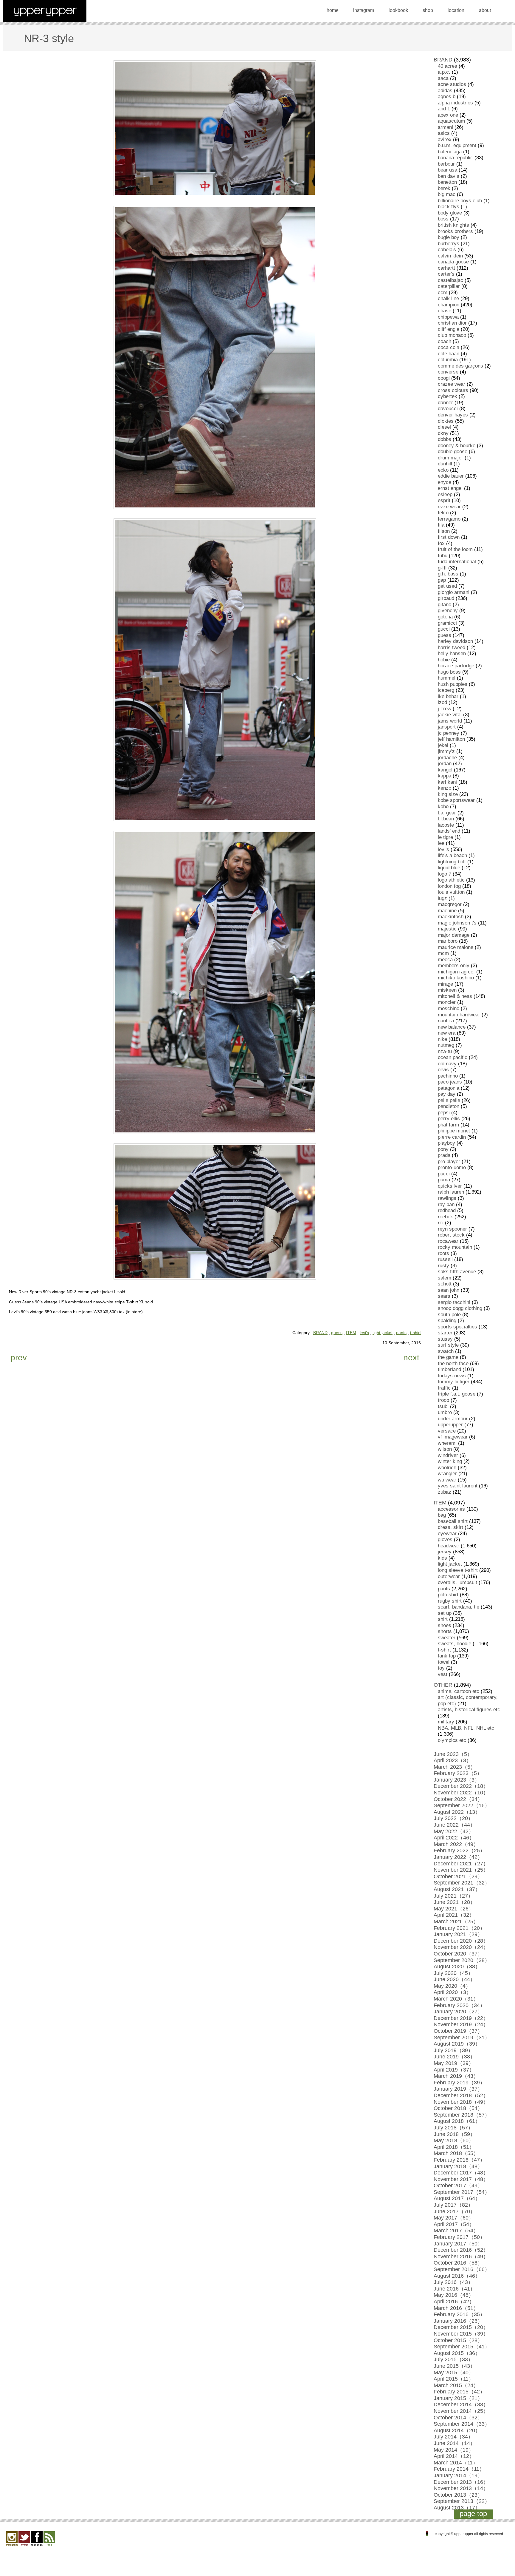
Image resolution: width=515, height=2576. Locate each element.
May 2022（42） (454, 1831)
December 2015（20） (461, 2327)
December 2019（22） (461, 2018)
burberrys (449, 244)
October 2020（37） (458, 1954)
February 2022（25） (459, 1850)
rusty (443, 1266)
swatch (446, 1351)
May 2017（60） (454, 2218)
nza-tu (445, 1051)
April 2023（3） (453, 1760)
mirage (445, 984)
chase (445, 311)
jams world (450, 721)
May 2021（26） (454, 1909)
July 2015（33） (453, 2359)
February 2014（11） (459, 2469)
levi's (364, 1333)
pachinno (448, 1076)
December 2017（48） (461, 2173)
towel (444, 1662)
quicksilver (450, 1186)
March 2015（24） (456, 2385)
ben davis (449, 176)
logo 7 (445, 874)
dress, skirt (450, 1527)
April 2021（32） (454, 1915)
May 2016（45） (454, 2295)
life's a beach (452, 855)
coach (445, 341)
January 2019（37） (458, 2089)
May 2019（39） (454, 2063)
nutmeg (446, 1045)
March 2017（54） (456, 2231)
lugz (442, 898)
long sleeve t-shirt (458, 1570)
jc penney (449, 733)
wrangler (447, 1474)
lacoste (446, 825)
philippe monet (454, 1131)
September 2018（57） (462, 2115)
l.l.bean (446, 819)
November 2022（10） (461, 1793)
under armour (453, 1419)
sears (444, 1296)
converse (448, 372)
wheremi (447, 1443)
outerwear (449, 1576)
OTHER (443, 1685)
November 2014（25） (461, 2411)
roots (443, 1253)
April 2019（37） (454, 2070)
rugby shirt (450, 1601)
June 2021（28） (454, 1902)
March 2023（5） (455, 1767)
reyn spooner (452, 1229)
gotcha (445, 617)
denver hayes (453, 415)
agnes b (447, 97)
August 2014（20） (457, 2430)
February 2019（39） (459, 2083)
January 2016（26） (458, 2321)
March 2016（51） (456, 2308)
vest (443, 1674)
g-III (442, 568)
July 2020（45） (453, 1973)
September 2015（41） (462, 2347)
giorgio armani (454, 592)
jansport (447, 727)
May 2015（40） (454, 2373)
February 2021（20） (459, 1928)
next (411, 1358)
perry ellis (449, 1119)
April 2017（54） (454, 2224)
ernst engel (450, 488)
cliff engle (449, 329)
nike (442, 1039)
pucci (444, 1174)
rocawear (448, 1241)
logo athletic (451, 880)
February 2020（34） (459, 2005)
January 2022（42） (458, 1857)
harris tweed (452, 648)
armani (445, 127)
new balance (452, 1027)
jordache (447, 758)
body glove (450, 213)
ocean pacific (453, 1057)
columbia (448, 360)
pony (443, 1149)
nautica (446, 1021)
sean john (449, 1290)
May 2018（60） (454, 2140)
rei (441, 1223)
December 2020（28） (461, 1941)
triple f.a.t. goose (457, 1394)
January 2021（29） (458, 1934)
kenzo (445, 788)
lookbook (398, 10)
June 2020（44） (454, 1979)
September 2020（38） (462, 1960)
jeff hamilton (451, 739)
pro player (449, 1162)
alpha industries (455, 103)
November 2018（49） (461, 2102)
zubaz (445, 1492)
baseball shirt (453, 1521)
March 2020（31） (456, 1999)
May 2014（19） (454, 2450)
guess (337, 1333)
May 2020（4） (452, 1986)
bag (442, 1515)
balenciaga (450, 152)
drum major (450, 458)
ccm (443, 293)
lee (441, 843)
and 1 (444, 109)
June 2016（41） (454, 2289)
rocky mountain (455, 1247)
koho (443, 807)
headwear (449, 1546)
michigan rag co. (456, 972)
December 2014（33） (461, 2404)
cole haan (449, 354)
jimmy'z (446, 751)
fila (441, 525)
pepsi (444, 1113)
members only (454, 966)
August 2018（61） (457, 2121)
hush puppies (453, 684)
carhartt (446, 268)
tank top (447, 1656)
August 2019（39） (457, 2044)
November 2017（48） (461, 2179)
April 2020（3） (453, 1992)
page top (473, 2514)
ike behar (448, 696)
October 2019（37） (458, 2031)
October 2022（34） (458, 1799)
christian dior (452, 323)
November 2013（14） (461, 2488)
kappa (445, 776)
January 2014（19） (458, 2475)
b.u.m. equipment (457, 145)
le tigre (445, 837)
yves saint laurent (458, 1486)
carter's (446, 274)
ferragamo (449, 519)
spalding (447, 1321)
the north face (453, 1363)
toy (441, 1668)
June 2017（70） (454, 2211)
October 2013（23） (458, 2495)
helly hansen (452, 653)
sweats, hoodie (454, 1644)
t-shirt (415, 1333)
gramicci (447, 623)
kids (442, 1558)
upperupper (450, 1425)
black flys (449, 207)
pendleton (449, 1106)
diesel (444, 427)
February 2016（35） (459, 2314)
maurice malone (456, 947)
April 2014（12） (454, 2456)
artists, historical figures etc (469, 1710)
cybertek (447, 396)
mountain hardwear (459, 1015)
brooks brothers (455, 231)
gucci (444, 629)
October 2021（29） (458, 1876)
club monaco (452, 335)
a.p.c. (444, 72)
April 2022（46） (454, 1838)
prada (444, 1155)
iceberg (446, 690)
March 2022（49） (456, 1844)
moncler (447, 1002)
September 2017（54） (462, 2192)
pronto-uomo (452, 1167)
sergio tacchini (454, 1302)
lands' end (449, 831)
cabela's (447, 250)
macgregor (450, 904)
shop (428, 10)
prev (19, 1358)
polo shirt (448, 1595)
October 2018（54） (458, 2108)
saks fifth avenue (457, 1272)
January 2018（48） (458, 2166)
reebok (445, 1217)
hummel (447, 678)
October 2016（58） (458, 2263)
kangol (445, 770)
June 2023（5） (453, 1754)
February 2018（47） (459, 2160)
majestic (447, 929)
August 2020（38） (457, 1967)
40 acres (447, 66)
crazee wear (452, 384)
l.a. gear (447, 813)
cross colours (453, 390)
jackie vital (450, 715)
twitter (24, 2539)
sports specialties (457, 1327)
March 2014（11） (456, 2463)
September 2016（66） (462, 2269)
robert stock (451, 1235)
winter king (450, 1461)
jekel (443, 745)
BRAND (320, 1333)
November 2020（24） (461, 1947)
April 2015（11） (454, 2379)
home (333, 10)
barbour (446, 164)
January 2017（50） (458, 2244)
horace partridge (456, 666)
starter (445, 1333)
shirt (443, 1619)
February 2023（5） (458, 1773)
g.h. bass (448, 574)
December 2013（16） (461, 2482)
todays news (452, 1376)
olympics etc (452, 1740)
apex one (448, 115)
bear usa (447, 170)
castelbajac (450, 280)
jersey (445, 1552)
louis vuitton (451, 892)
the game (448, 1357)
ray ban (446, 1204)
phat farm (448, 1125)
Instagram (12, 2539)
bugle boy (449, 237)
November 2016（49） (461, 2256)
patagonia (449, 1088)
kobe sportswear (456, 800)
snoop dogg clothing (460, 1308)
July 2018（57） (453, 2128)
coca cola (449, 347)
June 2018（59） (454, 2134)
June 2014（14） (454, 2443)
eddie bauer (451, 476)
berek (444, 188)
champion (449, 305)
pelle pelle (449, 1100)
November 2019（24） (461, 2024)
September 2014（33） (462, 2424)
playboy (446, 1143)
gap (442, 580)
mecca (445, 960)
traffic (444, 1388)
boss (443, 219)
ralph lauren (451, 1192)
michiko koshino (456, 978)
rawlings (447, 1198)
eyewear (447, 1534)
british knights (453, 225)
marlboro (448, 941)
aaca (443, 78)
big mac (447, 194)
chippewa (448, 317)
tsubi (443, 1406)
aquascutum (451, 121)
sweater (447, 1638)
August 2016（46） (457, 2276)
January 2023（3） (457, 1780)
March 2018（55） (456, 2153)
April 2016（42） (454, 2302)
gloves (445, 1539)
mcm (443, 953)
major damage (454, 935)
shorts (445, 1631)
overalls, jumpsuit (457, 1582)
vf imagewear (453, 1437)
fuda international (457, 562)
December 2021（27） (461, 1864)
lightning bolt (452, 862)
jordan (445, 764)
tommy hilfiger (454, 1382)
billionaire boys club (460, 201)
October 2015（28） (458, 2340)
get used (447, 586)
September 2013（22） (462, 2501)
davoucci (448, 409)
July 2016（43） (453, 2282)
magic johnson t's (457, 923)
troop (443, 1400)
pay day (447, 1094)
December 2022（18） (461, 1786)
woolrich (447, 1468)
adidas (445, 91)
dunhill (445, 464)
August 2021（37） (457, 1889)
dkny (443, 433)
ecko (443, 470)
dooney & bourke (457, 446)
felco (443, 513)
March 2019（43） (456, 2076)
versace (447, 1431)
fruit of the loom (455, 549)
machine (447, 911)
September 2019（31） (462, 2038)
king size (448, 794)
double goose (453, 452)
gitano (445, 605)
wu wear (447, 1480)
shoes (445, 1625)
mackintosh (451, 917)
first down (449, 537)
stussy (445, 1339)
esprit (444, 500)
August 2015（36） (457, 2353)
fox (441, 543)
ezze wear (449, 507)
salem (445, 1278)
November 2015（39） (461, 2334)
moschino (449, 1008)
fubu (443, 556)
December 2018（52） (461, 2095)
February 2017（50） (459, 2237)
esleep (445, 494)
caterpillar (449, 286)
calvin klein (450, 256)
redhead (447, 1210)
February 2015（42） (459, 2392)
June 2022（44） (454, 1825)
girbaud (446, 598)
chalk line (448, 298)
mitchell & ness (455, 996)
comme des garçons (460, 366)
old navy (447, 1064)
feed (49, 2539)
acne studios (452, 84)
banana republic (455, 158)
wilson (445, 1449)
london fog (449, 886)
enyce (445, 482)
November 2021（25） (461, 1870)
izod (442, 702)
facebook (37, 2539)
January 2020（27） (458, 2012)
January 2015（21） (458, 2398)
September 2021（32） (462, 1883)
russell (445, 1259)
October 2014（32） (458, 2418)
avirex (445, 139)
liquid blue (449, 868)
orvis (443, 1070)
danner (445, 403)
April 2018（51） (454, 2147)
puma (444, 1180)
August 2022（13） (457, 1812)
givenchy (448, 611)
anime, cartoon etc (459, 1691)
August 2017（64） (457, 2198)
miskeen (447, 990)
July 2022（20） (453, 1818)
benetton (447, 182)
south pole (449, 1315)
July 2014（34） (453, 2437)
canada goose (453, 262)
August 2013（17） (457, 2508)
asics (444, 133)
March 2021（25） (456, 1921)
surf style (448, 1345)
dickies (446, 421)
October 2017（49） (458, 2185)
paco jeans (450, 1082)
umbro (445, 1412)
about (485, 10)
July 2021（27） (453, 1896)
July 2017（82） (453, 2205)
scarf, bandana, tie (459, 1607)
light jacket (383, 1333)
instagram (364, 10)
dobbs (445, 439)
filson (444, 531)
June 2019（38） (454, 2057)
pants (401, 1333)
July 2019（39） (453, 2050)
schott (445, 1284)
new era (447, 1033)
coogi (444, 378)
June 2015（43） (454, 2366)
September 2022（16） (462, 1805)
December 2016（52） (461, 2250)
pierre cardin (452, 1137)
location (456, 10)
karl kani (447, 782)
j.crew (445, 709)
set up (445, 1613)
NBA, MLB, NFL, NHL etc (466, 1728)
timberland (449, 1369)
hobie (444, 660)
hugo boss (449, 672)
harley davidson (455, 641)
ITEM (351, 1333)
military (446, 1722)
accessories (451, 1509)
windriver (448, 1455)
